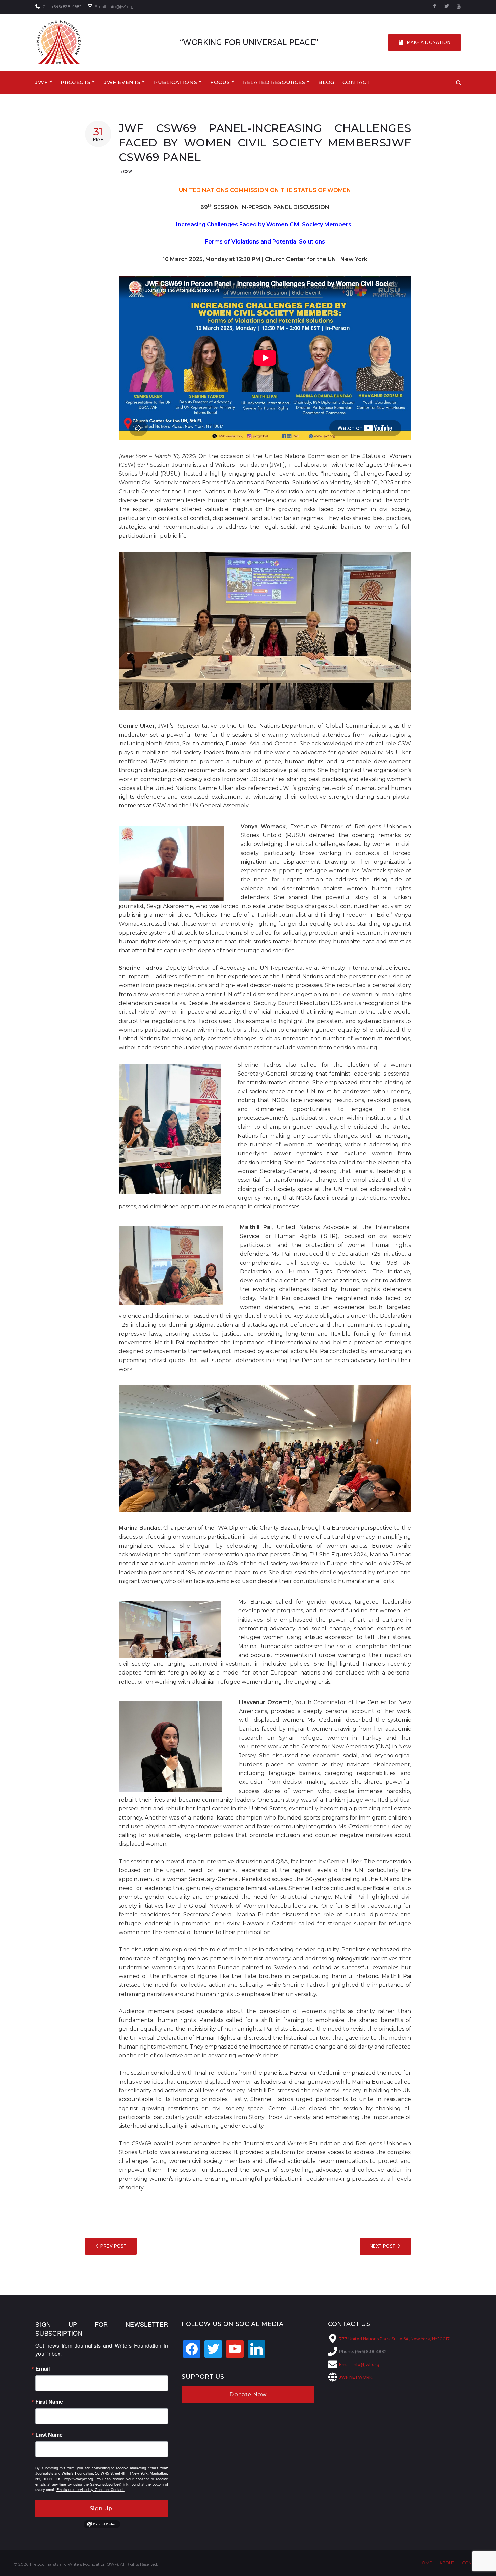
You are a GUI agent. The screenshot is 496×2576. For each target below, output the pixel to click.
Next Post (383, 2246)
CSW (128, 172)
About (447, 2563)
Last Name (49, 2435)
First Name (49, 2402)
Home (425, 2563)
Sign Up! (102, 2508)
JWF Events (122, 82)
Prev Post (113, 2246)
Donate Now (248, 2394)
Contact (356, 82)
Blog (326, 82)
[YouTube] (459, 7)
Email (43, 2369)
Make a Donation (429, 42)
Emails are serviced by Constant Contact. (90, 2489)
